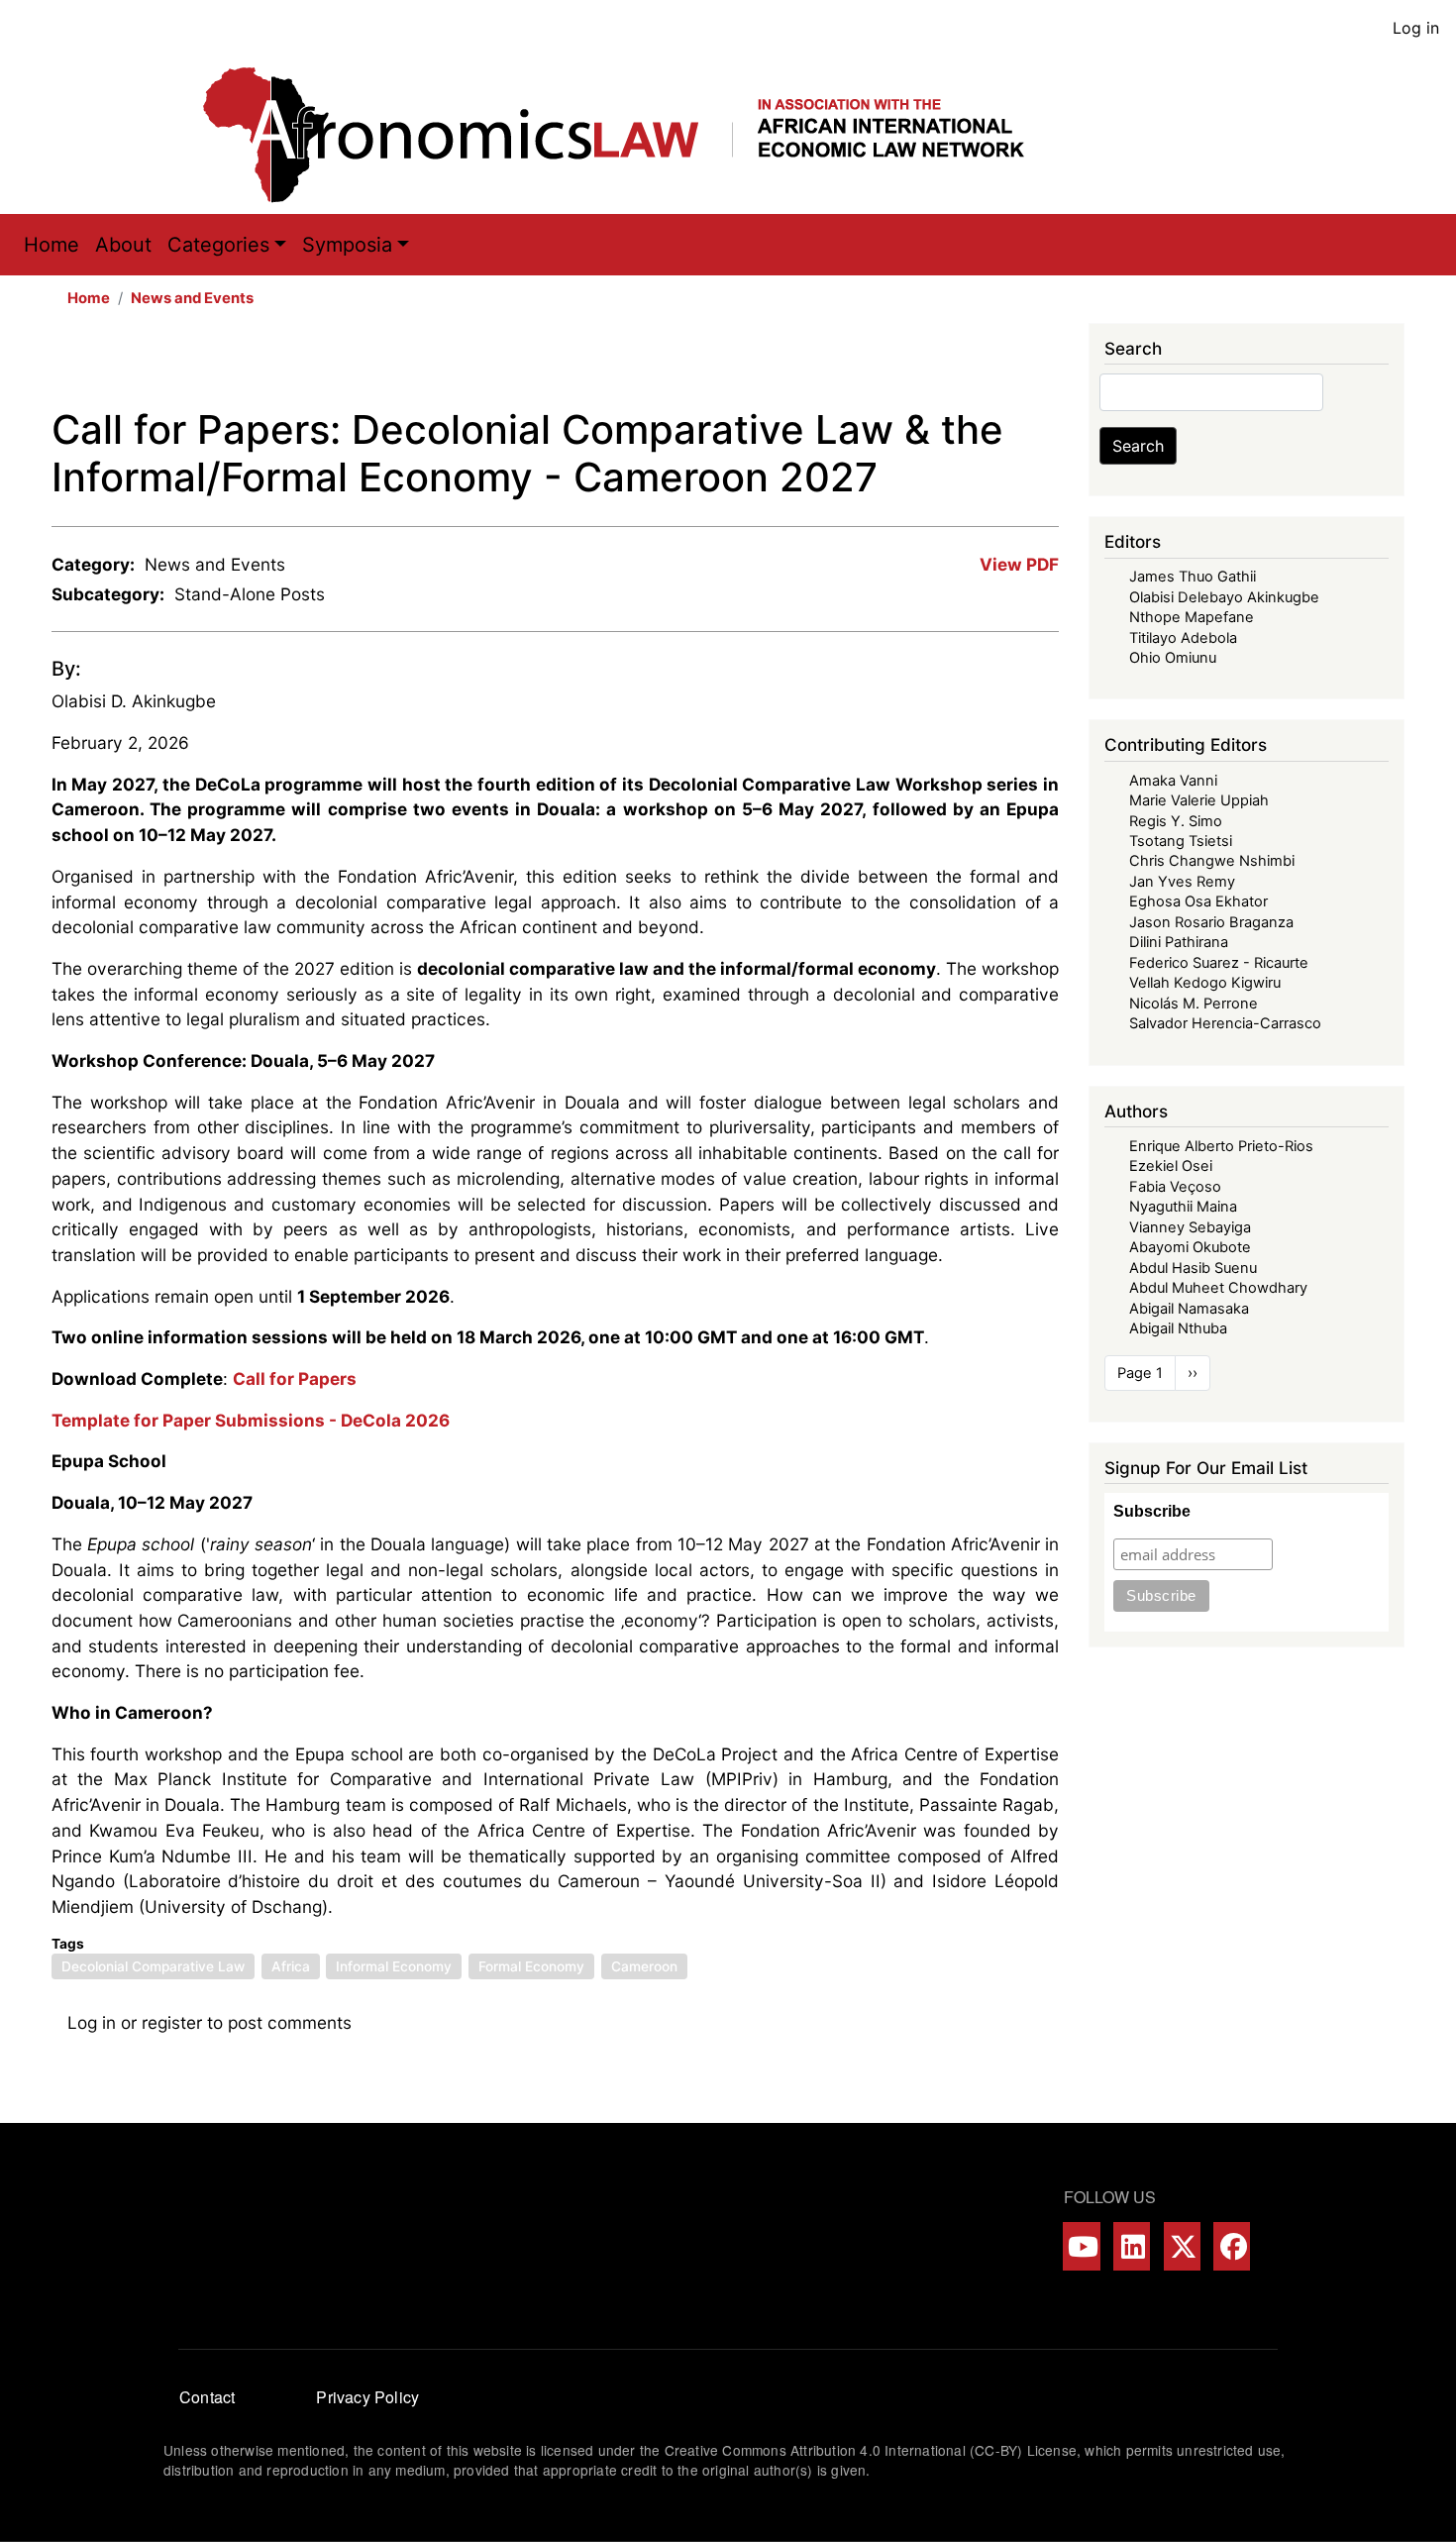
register (172, 2022)
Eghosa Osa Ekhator (1198, 901)
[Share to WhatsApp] (962, 365)
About (123, 245)
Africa (291, 1966)
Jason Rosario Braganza (1211, 922)
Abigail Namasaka (1189, 1309)
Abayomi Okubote (1190, 1247)
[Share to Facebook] (906, 365)
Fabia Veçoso (1175, 1187)
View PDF (1019, 564)
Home (52, 245)
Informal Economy (394, 1966)
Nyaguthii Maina (1183, 1207)
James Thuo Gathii (1193, 577)
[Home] (634, 135)
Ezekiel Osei (1171, 1166)
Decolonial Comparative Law (153, 1966)
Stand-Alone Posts (250, 594)
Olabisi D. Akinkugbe (134, 701)
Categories (218, 245)
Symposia (347, 245)
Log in (1416, 28)
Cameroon (644, 1966)
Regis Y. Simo (1176, 821)
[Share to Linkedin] (989, 365)
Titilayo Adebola (1183, 638)
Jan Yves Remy (1182, 882)
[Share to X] (934, 365)
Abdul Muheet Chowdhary (1218, 1288)
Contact (207, 2397)
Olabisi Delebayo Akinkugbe (1224, 597)
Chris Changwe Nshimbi (1212, 861)
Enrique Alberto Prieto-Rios (1221, 1146)
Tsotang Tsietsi (1181, 841)
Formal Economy (531, 1966)
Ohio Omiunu (1173, 658)
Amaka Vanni (1173, 781)
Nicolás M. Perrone (1194, 1004)
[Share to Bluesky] (1017, 365)
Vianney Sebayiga (1190, 1227)
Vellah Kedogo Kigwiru (1205, 983)
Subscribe (1152, 1511)
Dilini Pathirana (1179, 942)
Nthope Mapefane (1192, 617)
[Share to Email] (1045, 365)
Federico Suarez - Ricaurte (1219, 963)
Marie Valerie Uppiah (1199, 800)
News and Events (192, 298)
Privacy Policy (367, 2397)
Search (1138, 446)
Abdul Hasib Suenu (1193, 1268)
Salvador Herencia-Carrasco (1225, 1023)
